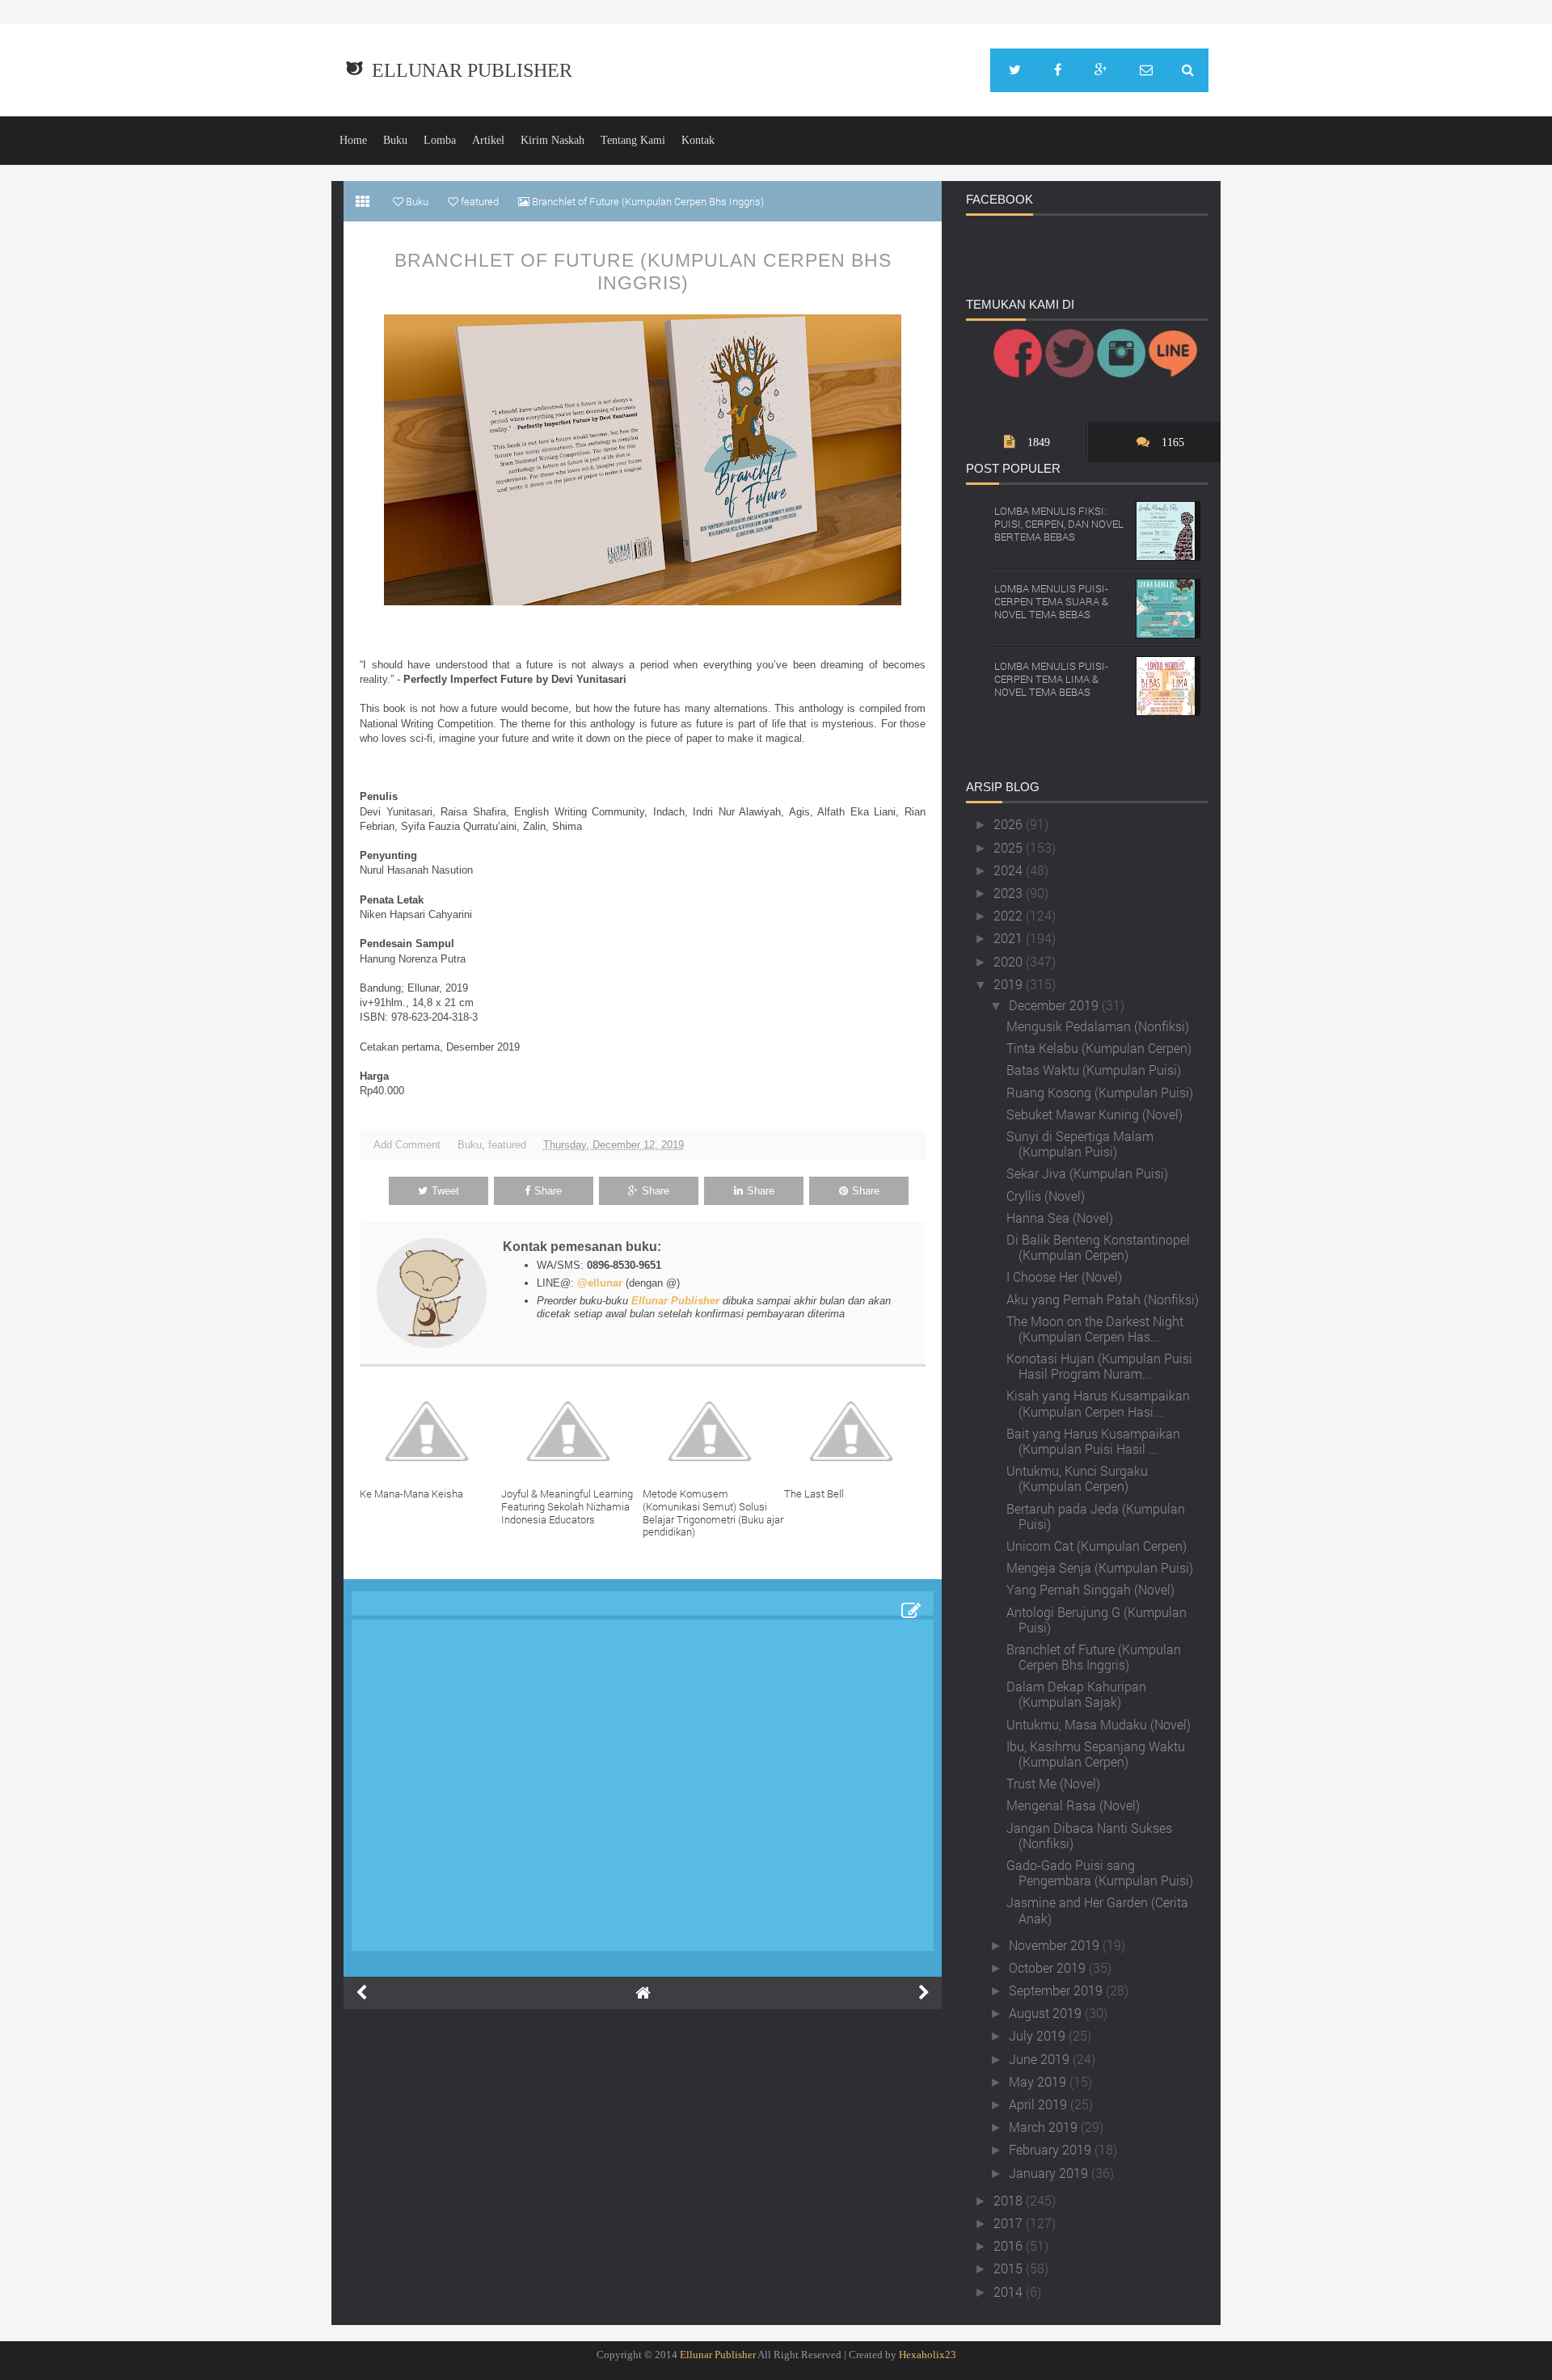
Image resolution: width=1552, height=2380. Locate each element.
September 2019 (1057, 1990)
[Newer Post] (361, 1993)
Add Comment (407, 1145)
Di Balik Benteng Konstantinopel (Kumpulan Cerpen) (1098, 1247)
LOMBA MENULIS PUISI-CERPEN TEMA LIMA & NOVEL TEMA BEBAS (1051, 678)
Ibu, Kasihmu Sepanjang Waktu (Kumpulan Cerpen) (1096, 1754)
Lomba (440, 140)
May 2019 (1039, 2081)
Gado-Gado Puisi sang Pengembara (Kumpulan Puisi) (1100, 1872)
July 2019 (1039, 2035)
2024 (1010, 870)
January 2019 (1050, 2173)
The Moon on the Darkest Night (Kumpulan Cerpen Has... (1095, 1329)
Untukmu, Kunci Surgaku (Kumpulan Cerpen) (1077, 1478)
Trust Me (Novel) (1053, 1783)
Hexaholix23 (928, 2355)
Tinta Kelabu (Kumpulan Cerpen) (1099, 1048)
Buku (395, 140)
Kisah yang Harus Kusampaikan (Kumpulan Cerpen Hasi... (1098, 1403)
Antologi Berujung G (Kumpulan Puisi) (1097, 1620)
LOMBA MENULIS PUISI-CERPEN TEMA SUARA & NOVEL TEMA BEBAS (1051, 601)
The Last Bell (814, 1493)
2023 (1010, 893)
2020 (1010, 961)
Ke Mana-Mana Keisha (411, 1493)
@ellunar (600, 1283)
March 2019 (1045, 2127)
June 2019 (1041, 2059)
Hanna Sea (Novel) (1060, 1217)
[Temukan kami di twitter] (1015, 70)
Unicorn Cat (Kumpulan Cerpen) (1097, 1546)
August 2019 (1047, 2013)
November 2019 (1056, 1945)
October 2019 (1049, 1967)
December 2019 (1055, 1005)
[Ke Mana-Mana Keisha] (430, 1431)
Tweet (445, 1191)
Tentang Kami (633, 140)
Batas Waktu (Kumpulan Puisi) (1094, 1070)
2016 (1010, 2245)
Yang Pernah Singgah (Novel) (1090, 1589)
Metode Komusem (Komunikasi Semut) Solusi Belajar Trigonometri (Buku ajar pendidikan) (713, 1512)
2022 (1010, 915)
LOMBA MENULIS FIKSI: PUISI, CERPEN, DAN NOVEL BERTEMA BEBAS (1059, 523)
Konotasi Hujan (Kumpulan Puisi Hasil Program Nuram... (1099, 1366)
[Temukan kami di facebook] (1058, 70)
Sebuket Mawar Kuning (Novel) (1094, 1114)
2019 (1010, 984)
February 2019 (1052, 2149)
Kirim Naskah (552, 140)
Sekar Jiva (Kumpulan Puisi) (1087, 1173)
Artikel (488, 140)
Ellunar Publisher (472, 70)
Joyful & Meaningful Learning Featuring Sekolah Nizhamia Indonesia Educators (567, 1506)
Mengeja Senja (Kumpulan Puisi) (1100, 1567)
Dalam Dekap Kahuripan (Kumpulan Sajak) (1076, 1694)
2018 (1010, 2200)
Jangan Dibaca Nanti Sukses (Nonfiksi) (1089, 1835)
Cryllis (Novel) (1046, 1196)
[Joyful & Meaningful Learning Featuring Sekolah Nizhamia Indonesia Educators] (572, 1431)
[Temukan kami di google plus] (1101, 70)
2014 (1010, 2292)
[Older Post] (924, 1993)
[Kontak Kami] (1146, 70)
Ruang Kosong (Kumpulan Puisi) (1100, 1092)
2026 (1010, 824)
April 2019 (1040, 2104)
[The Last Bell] (855, 1431)
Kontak (698, 140)
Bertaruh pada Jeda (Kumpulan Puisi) (1096, 1516)
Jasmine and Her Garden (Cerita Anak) (1097, 1910)
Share (548, 1191)
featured (507, 1145)
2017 (1010, 2223)
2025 (1010, 847)
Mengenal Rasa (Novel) (1073, 1805)
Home (353, 140)
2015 (1010, 2268)
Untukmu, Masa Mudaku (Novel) (1099, 1724)
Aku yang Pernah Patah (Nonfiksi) (1103, 1299)
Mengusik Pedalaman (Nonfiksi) (1098, 1026)
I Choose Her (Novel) (1064, 1276)
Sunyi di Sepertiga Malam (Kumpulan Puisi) (1080, 1144)
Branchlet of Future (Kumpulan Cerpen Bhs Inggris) (643, 272)
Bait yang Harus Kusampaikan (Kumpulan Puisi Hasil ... (1093, 1441)
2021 (1010, 938)
